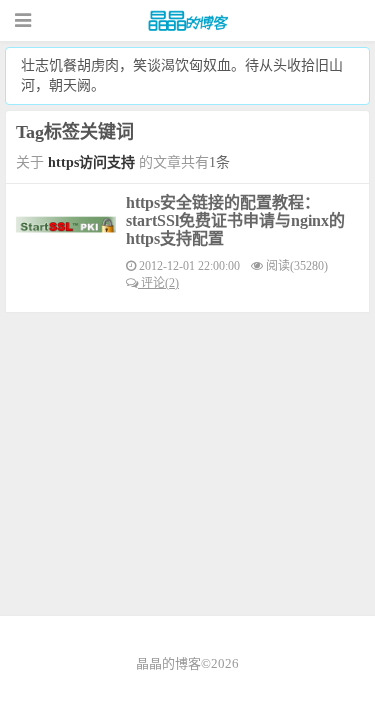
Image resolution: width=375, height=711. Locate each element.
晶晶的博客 (188, 21)
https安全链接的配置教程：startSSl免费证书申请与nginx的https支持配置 (235, 220)
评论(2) (158, 283)
